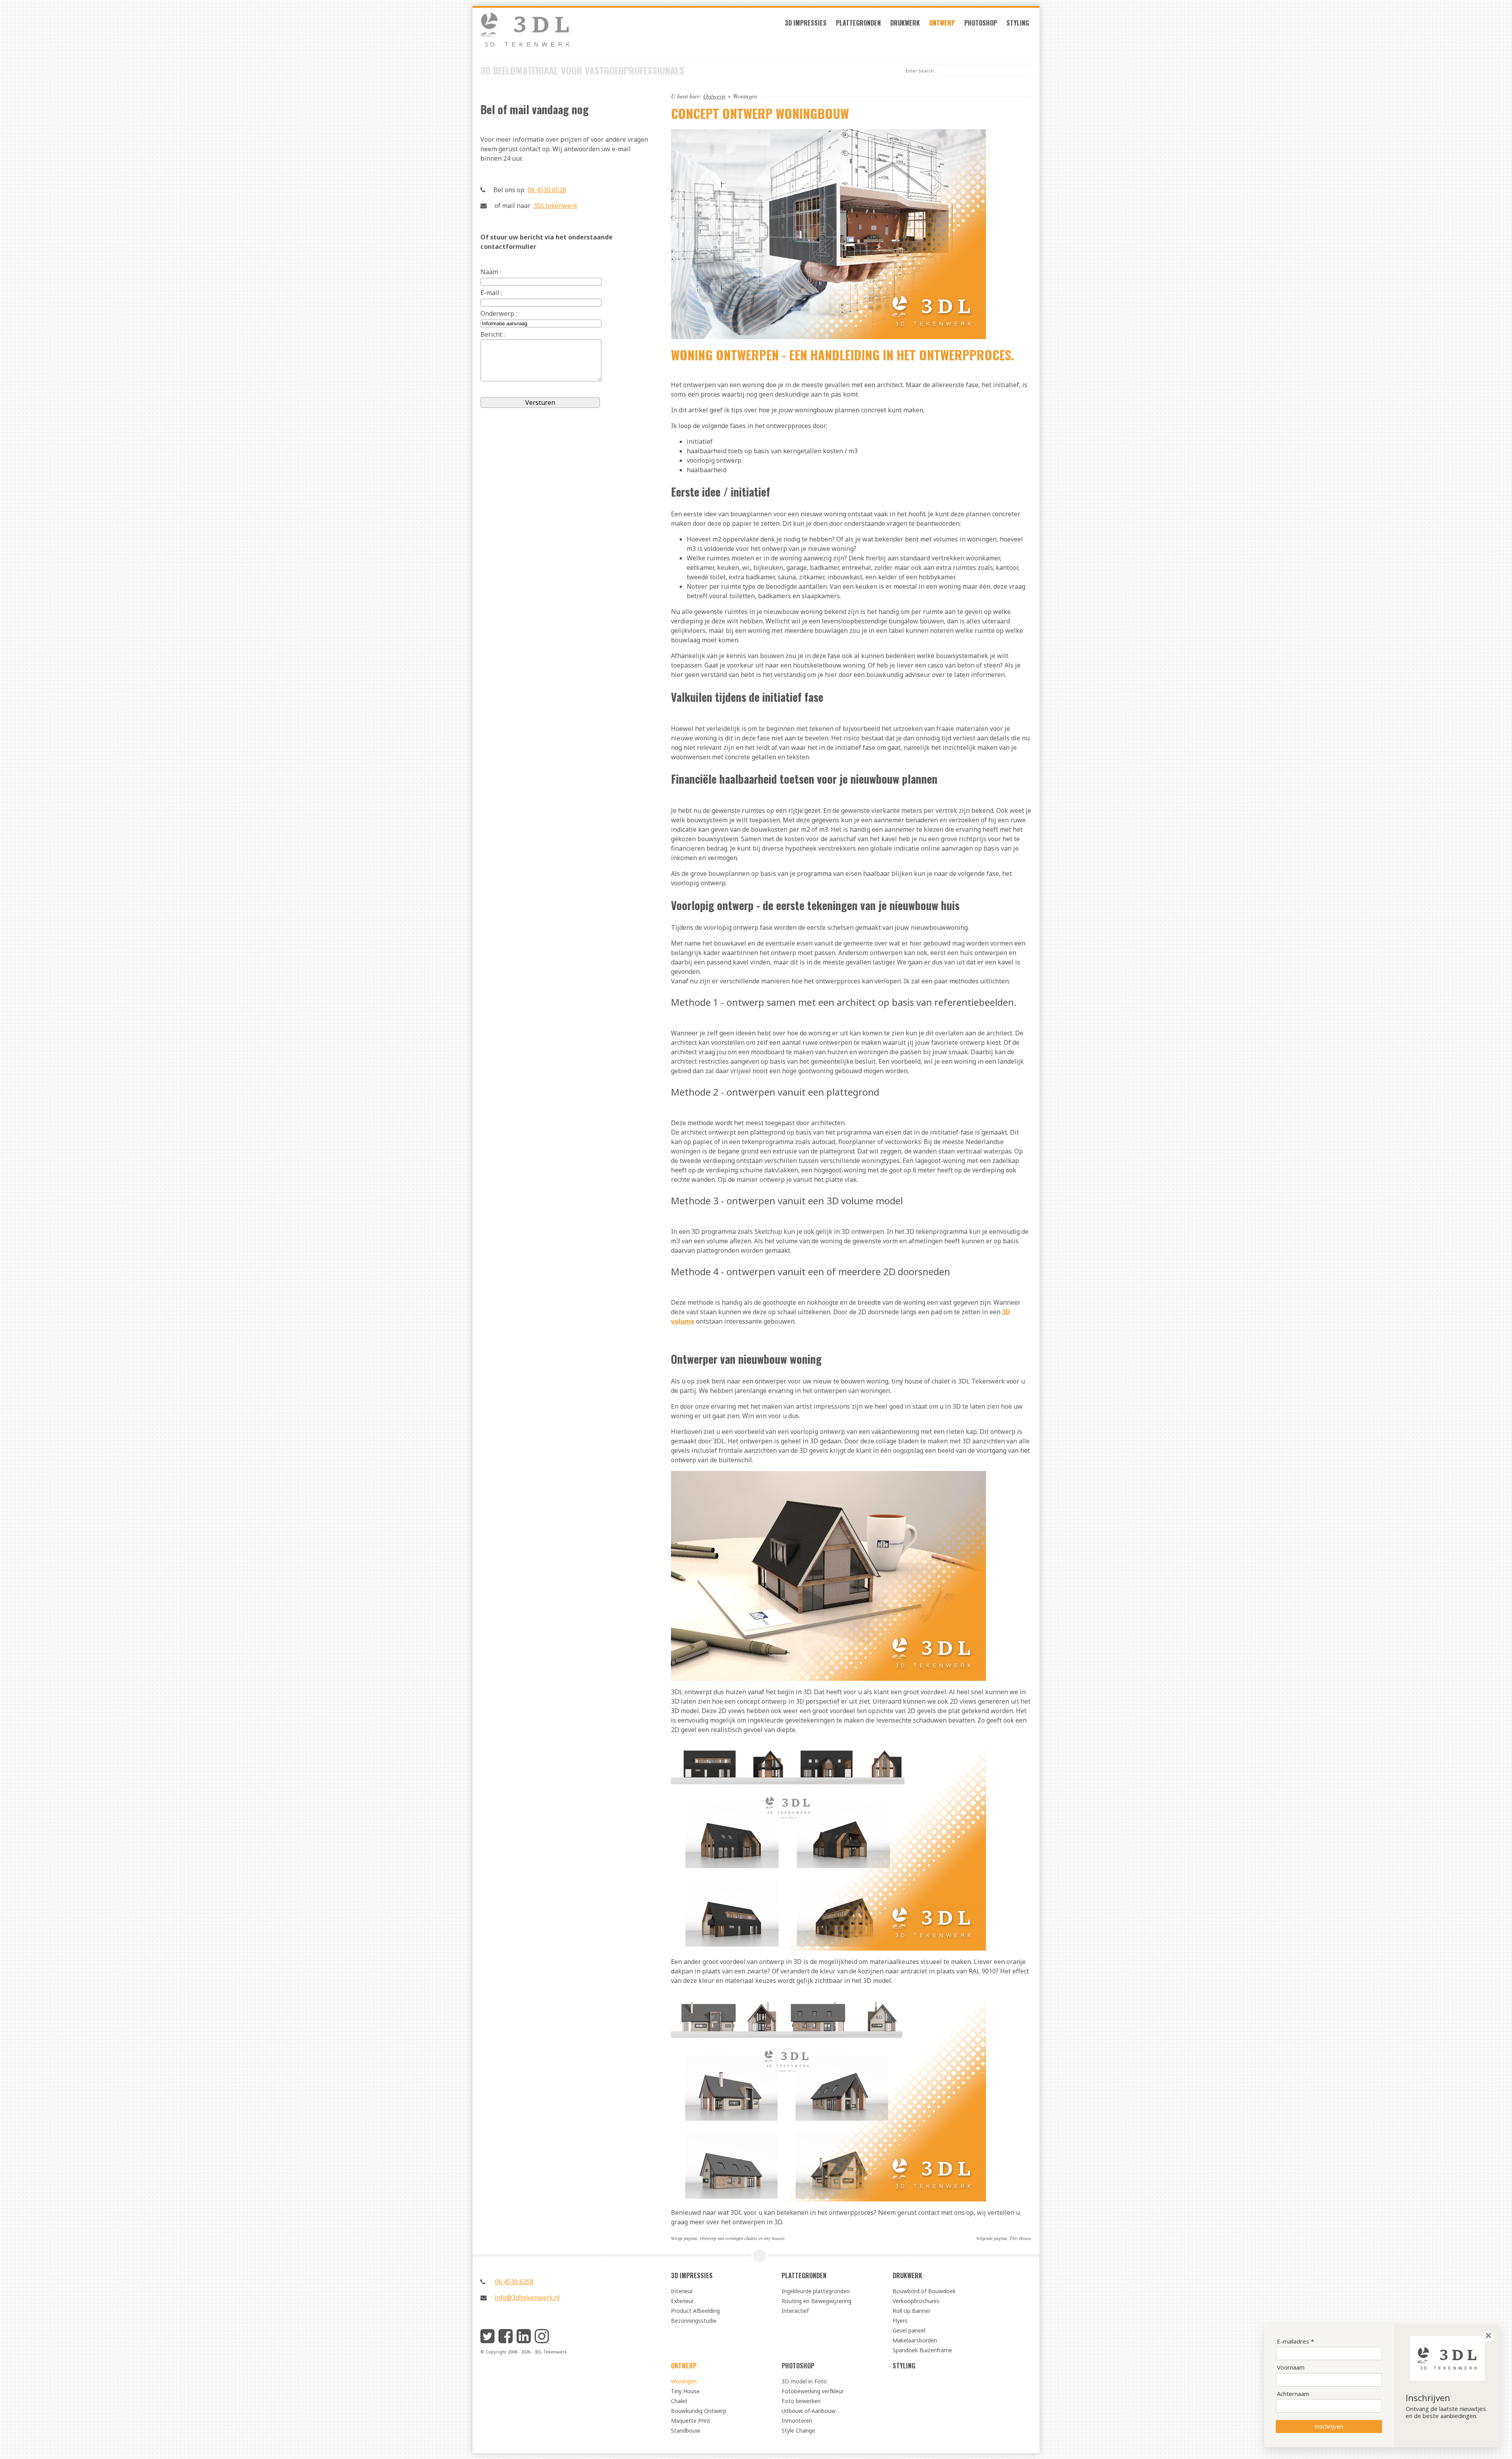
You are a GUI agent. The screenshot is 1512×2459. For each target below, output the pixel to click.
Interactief (795, 2311)
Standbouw (686, 2430)
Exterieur (682, 2301)
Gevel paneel (909, 2330)
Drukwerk (905, 23)
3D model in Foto (804, 2381)
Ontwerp (942, 23)
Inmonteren (797, 2421)
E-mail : (491, 293)
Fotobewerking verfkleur (813, 2391)
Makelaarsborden (915, 2340)
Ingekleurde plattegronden (816, 2291)
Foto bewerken (801, 2401)
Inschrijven (1329, 2426)
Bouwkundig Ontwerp (699, 2411)
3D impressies (806, 23)
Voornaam (1291, 2367)
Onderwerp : (499, 313)
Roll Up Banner (912, 2311)
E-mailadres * (1295, 2341)
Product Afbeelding (695, 2311)
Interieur (682, 2291)
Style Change (798, 2430)
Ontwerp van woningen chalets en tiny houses (742, 2238)
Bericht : (493, 334)
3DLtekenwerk (555, 206)
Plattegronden (858, 23)
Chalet (679, 2401)
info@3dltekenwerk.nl (527, 2298)
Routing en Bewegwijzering (816, 2301)
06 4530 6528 (547, 190)
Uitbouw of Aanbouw (809, 2411)
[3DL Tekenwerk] (565, 34)
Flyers (900, 2321)
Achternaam (1293, 2394)
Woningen (684, 2381)
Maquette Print (691, 2421)
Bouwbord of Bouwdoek (924, 2291)
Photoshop (981, 23)
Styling (1018, 23)
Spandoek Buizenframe (922, 2350)
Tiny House (1020, 2238)
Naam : (491, 272)
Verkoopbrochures (916, 2301)
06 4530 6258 (514, 2282)
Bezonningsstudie (694, 2321)
